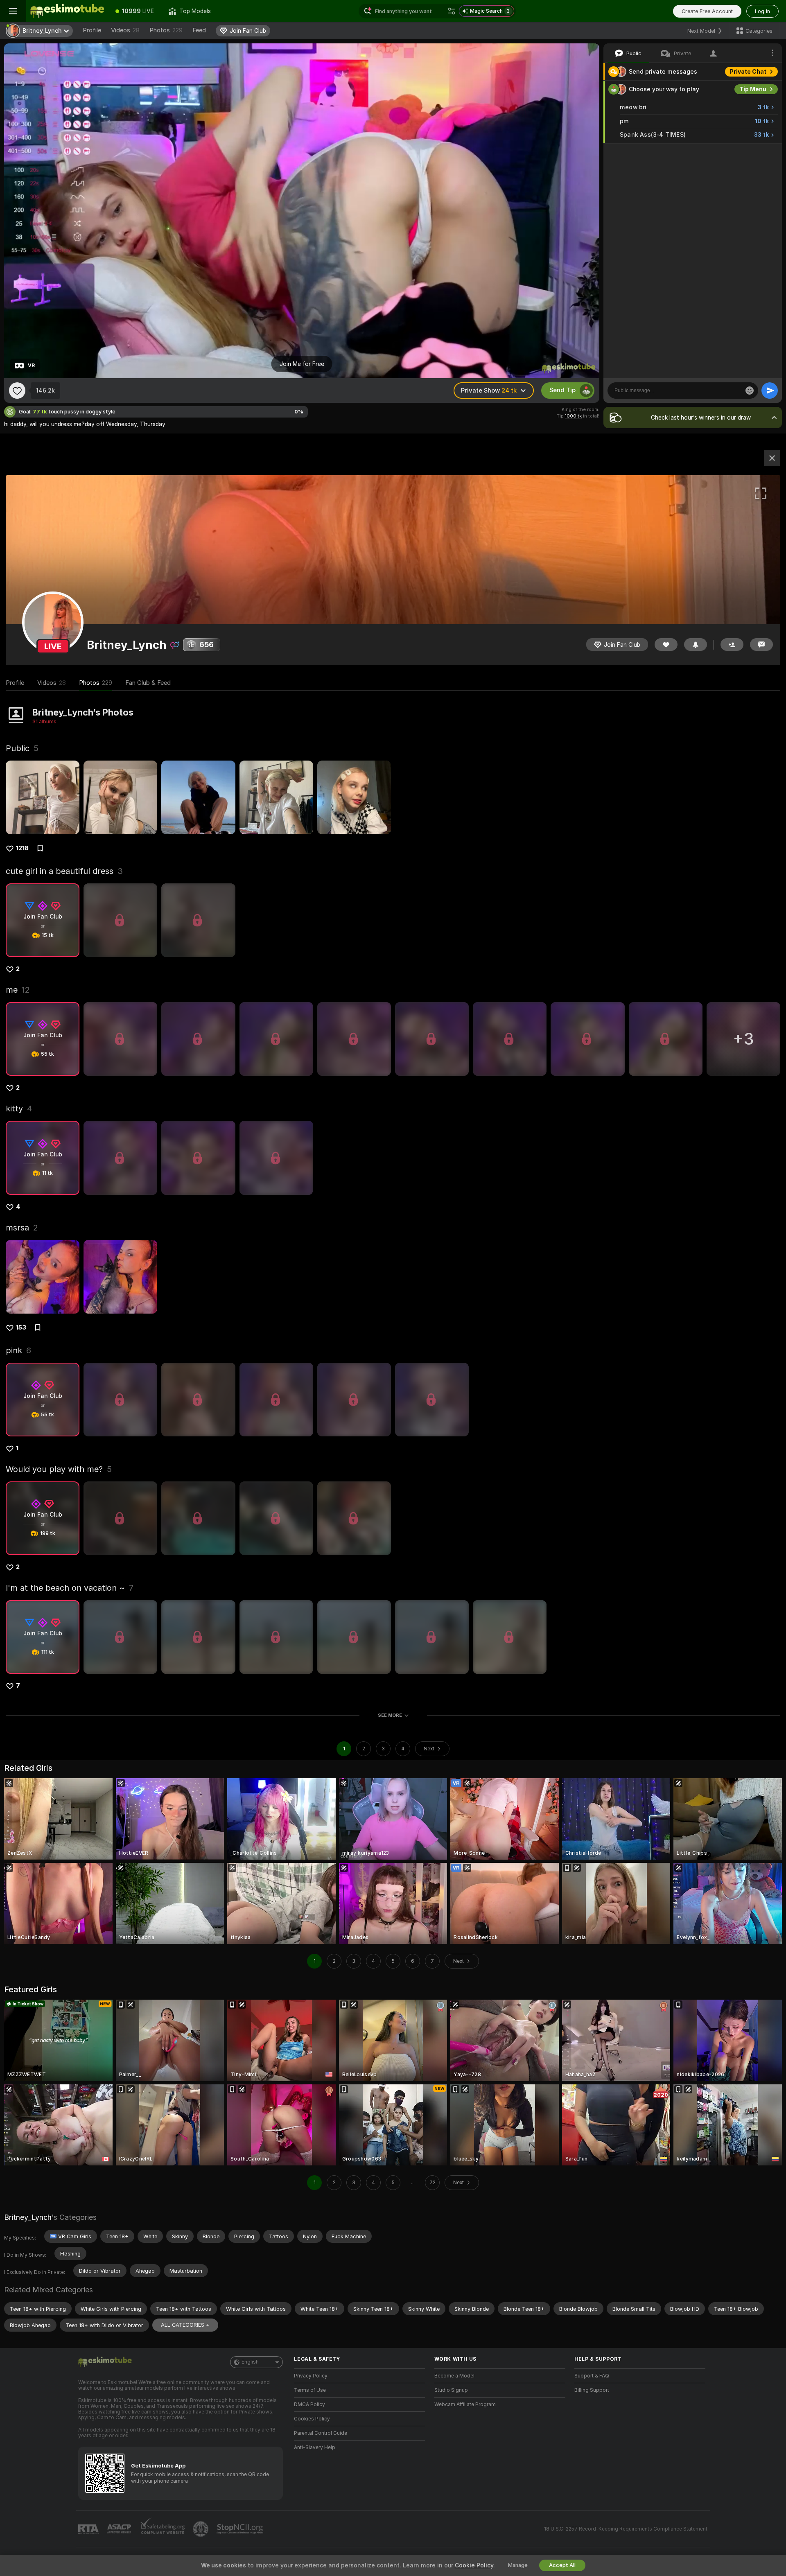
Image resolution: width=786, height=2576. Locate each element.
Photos (166, 30)
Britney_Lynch (28, 2217)
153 (21, 1328)
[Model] (772, 458)
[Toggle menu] (13, 11)
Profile (92, 30)
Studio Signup (451, 2390)
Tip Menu (753, 89)
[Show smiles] (750, 391)
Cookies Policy (312, 2419)
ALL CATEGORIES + (185, 2325)
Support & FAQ (592, 2376)
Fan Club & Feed (148, 683)
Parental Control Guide (321, 2433)
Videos (125, 30)
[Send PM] (761, 645)
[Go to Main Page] (67, 11)
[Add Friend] (732, 645)
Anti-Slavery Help (315, 2447)
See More (390, 1715)
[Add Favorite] (17, 391)
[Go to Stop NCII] (241, 2529)
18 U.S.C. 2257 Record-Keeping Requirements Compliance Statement (626, 2529)
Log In (762, 11)
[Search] (452, 11)
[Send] (770, 391)
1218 (22, 848)
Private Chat (748, 72)
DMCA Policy (309, 2404)
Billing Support (592, 2390)
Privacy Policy (311, 2376)
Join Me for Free (302, 364)
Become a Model (454, 2376)
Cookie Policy (474, 2565)
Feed (199, 30)
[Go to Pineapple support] (201, 2529)
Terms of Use (310, 2390)
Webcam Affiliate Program (465, 2404)
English (250, 2362)
